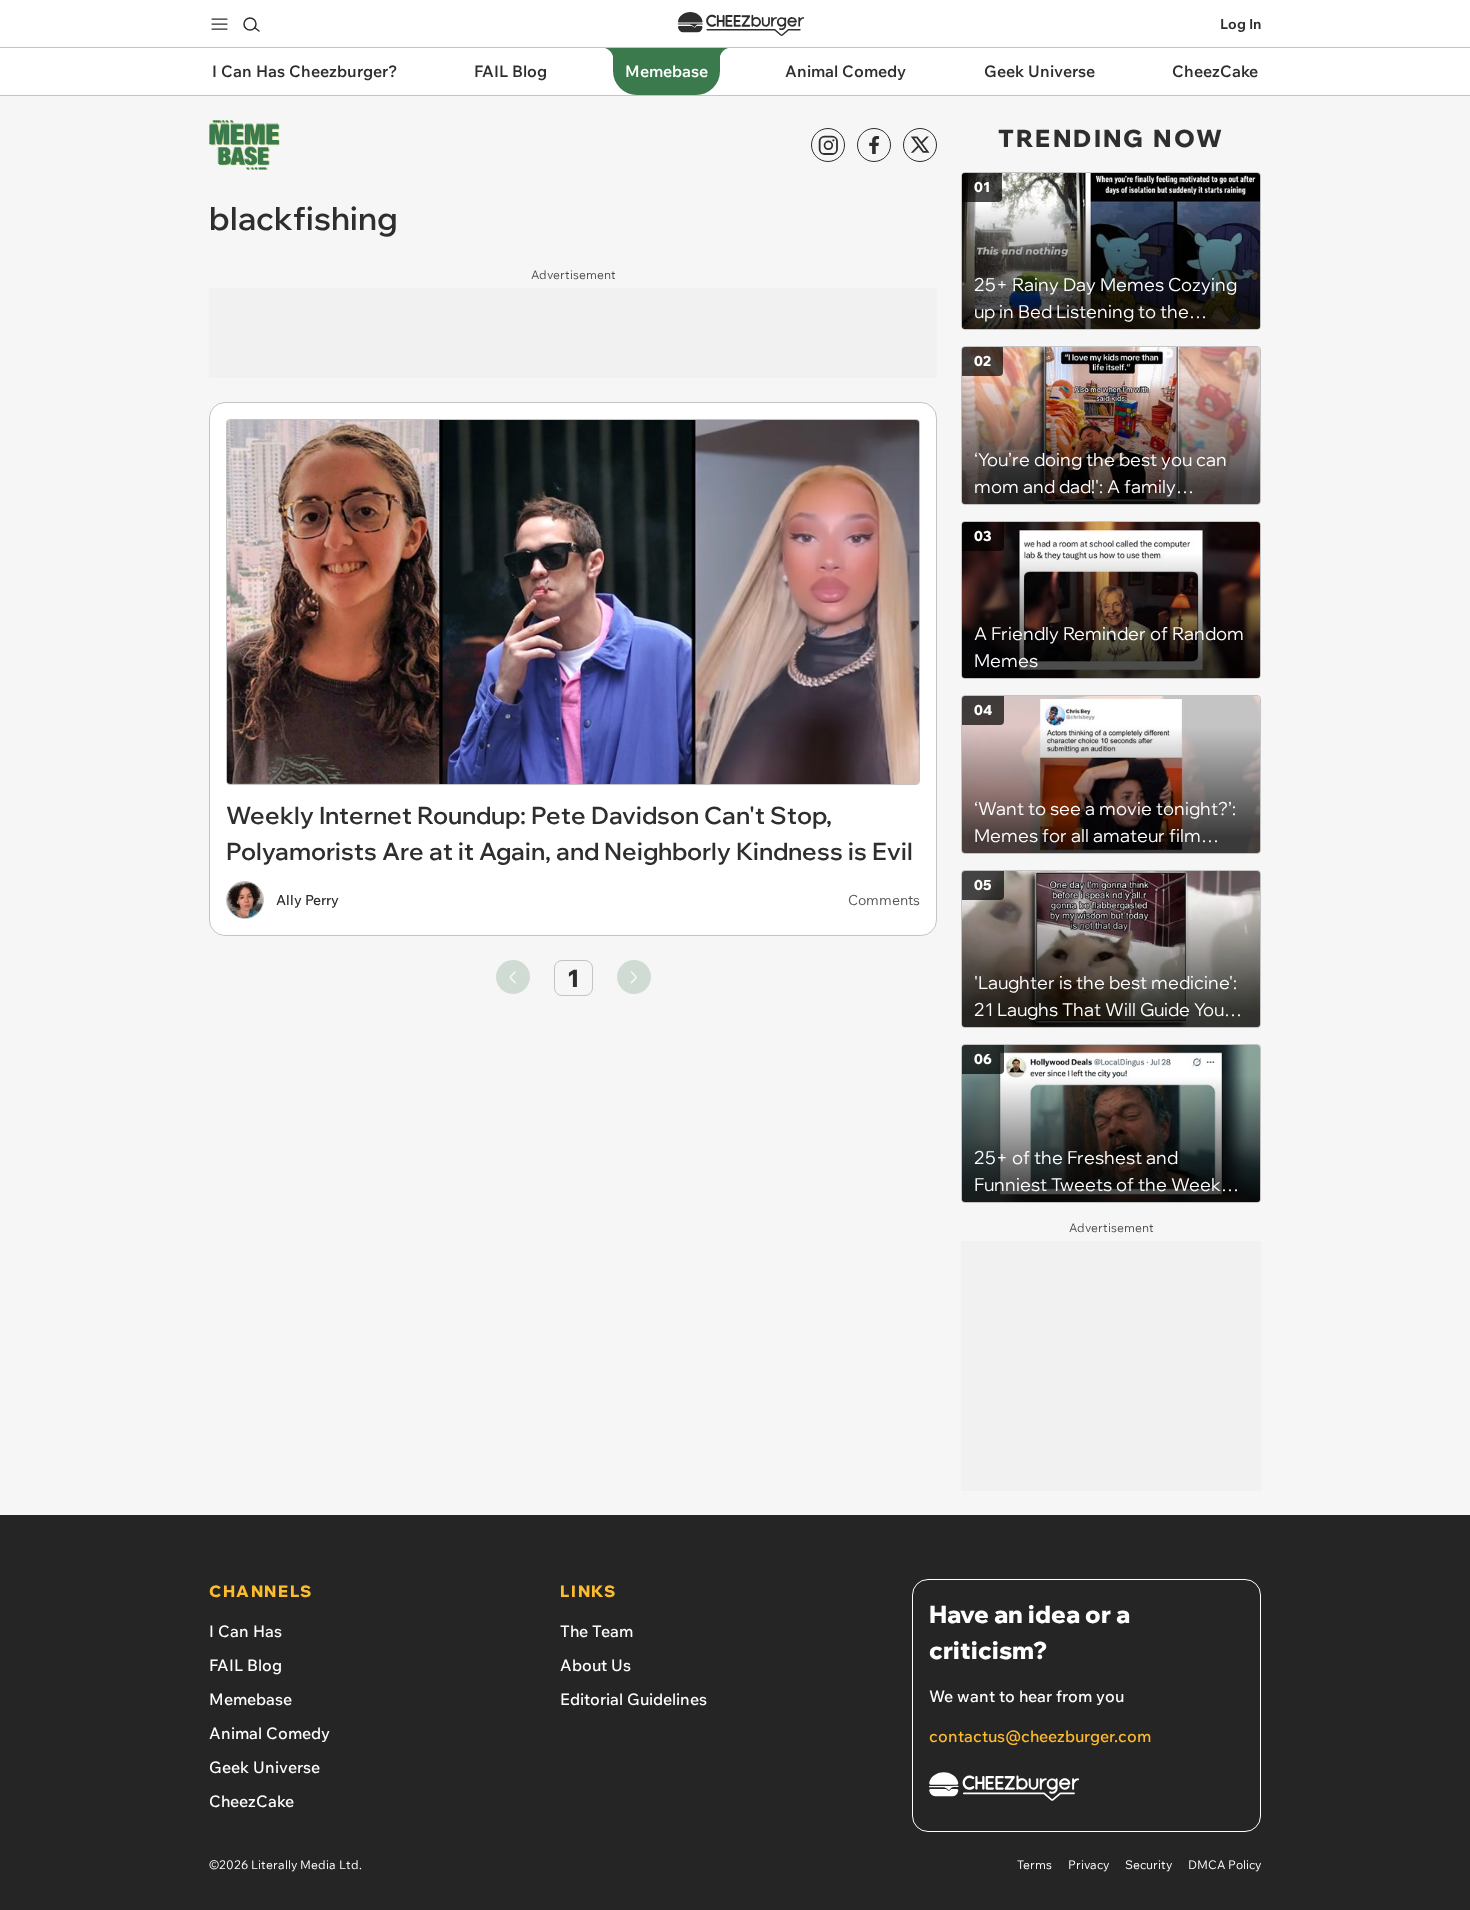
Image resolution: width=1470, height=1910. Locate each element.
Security (1148, 1864)
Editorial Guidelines (633, 1699)
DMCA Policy (1224, 1864)
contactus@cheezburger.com (1040, 1736)
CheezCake (251, 1801)
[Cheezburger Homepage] (741, 24)
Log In (1240, 24)
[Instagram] (828, 145)
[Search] (251, 24)
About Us (595, 1665)
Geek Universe (264, 1767)
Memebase (250, 1699)
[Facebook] (874, 145)
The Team (596, 1631)
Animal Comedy (269, 1733)
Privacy (1088, 1864)
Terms (1034, 1864)
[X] (920, 145)
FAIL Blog (245, 1665)
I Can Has (245, 1631)
